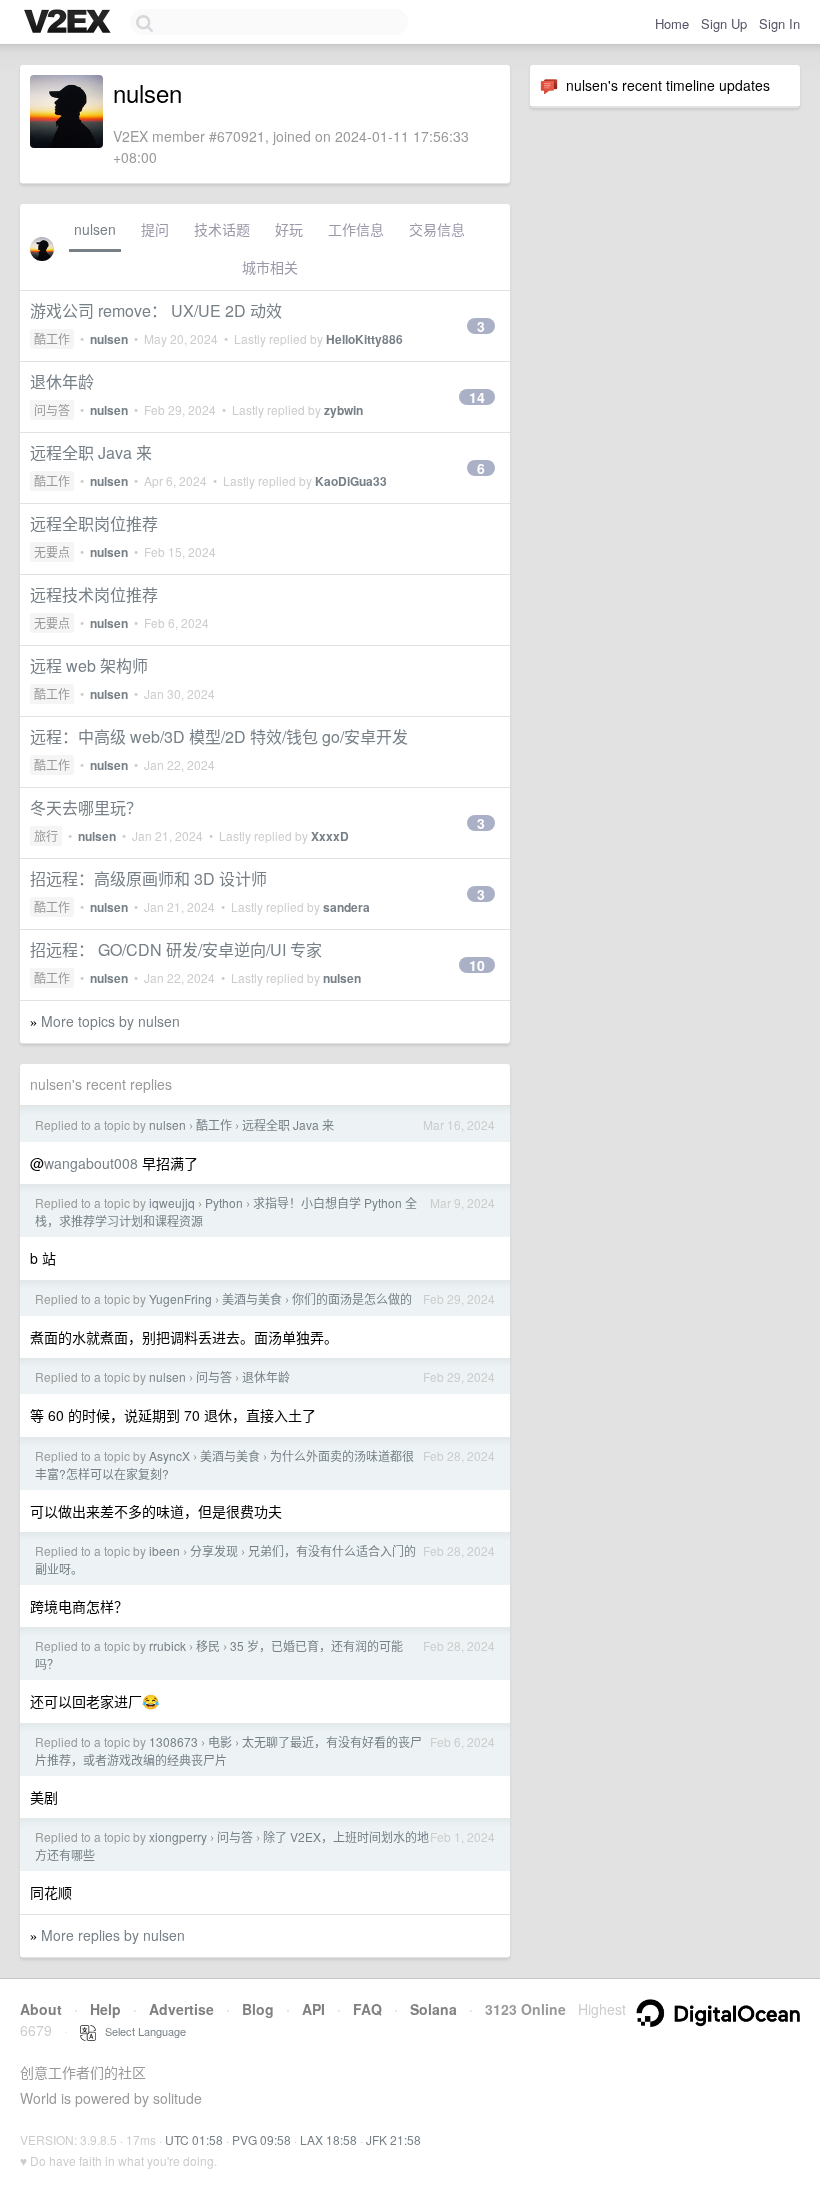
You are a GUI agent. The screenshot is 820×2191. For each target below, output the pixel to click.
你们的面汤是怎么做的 (352, 1298)
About (41, 2009)
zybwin (343, 410)
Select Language (141, 2031)
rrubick (167, 1645)
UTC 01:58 (194, 2139)
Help (105, 2009)
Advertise (181, 2009)
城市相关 (270, 267)
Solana (433, 2009)
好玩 (289, 229)
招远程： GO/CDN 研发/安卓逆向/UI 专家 (176, 949)
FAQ (367, 2009)
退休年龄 (62, 381)
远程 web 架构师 (89, 665)
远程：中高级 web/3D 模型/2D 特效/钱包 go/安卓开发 (219, 736)
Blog (258, 2009)
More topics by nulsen (110, 1021)
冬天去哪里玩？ (86, 807)
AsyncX (169, 1455)
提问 (155, 229)
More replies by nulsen (113, 1935)
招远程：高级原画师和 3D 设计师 (148, 878)
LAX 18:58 (328, 2139)
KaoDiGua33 (351, 481)
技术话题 (222, 229)
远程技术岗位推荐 (94, 594)
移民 (208, 1645)
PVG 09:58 (261, 2139)
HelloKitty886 (364, 339)
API (313, 2009)
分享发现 (214, 1550)
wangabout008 (91, 1163)
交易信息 (437, 229)
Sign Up (724, 23)
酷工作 (52, 338)
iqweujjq (172, 1202)
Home (672, 23)
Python (224, 1202)
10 (477, 965)
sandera (346, 907)
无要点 (52, 551)
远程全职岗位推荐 (94, 523)
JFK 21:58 (393, 2139)
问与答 (52, 409)
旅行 (46, 835)
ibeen (164, 1550)
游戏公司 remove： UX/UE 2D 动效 (156, 310)
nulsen (95, 229)
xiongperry (178, 1836)
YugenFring (180, 1298)
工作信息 (356, 229)
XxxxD (330, 836)
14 (477, 397)
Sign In (779, 23)
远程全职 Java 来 (91, 452)
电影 (220, 1741)
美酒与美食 (252, 1298)
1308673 (173, 1741)
